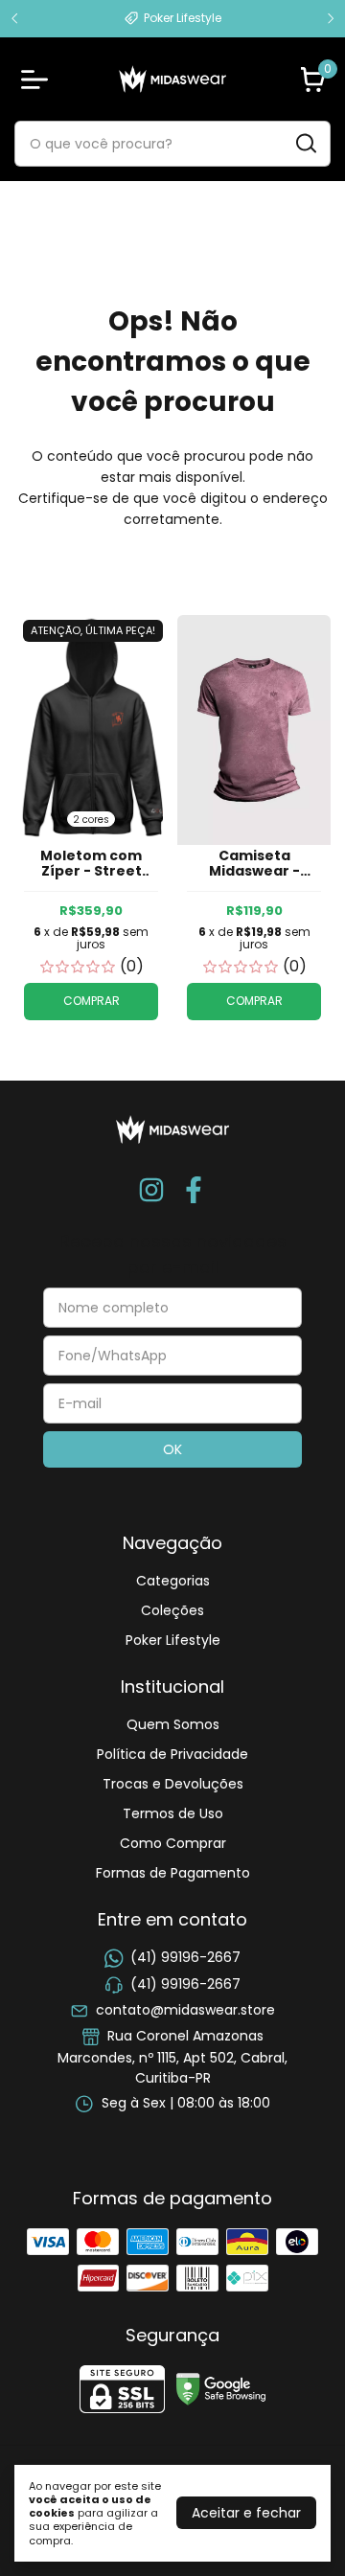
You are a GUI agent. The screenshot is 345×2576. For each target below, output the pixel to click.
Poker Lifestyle (173, 1640)
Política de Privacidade (172, 1754)
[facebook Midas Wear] (194, 1191)
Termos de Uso (173, 1813)
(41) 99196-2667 (185, 1957)
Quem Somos (173, 1724)
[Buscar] (305, 143)
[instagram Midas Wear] (151, 1191)
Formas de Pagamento (173, 1873)
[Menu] (38, 80)
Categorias (173, 1581)
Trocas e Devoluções (173, 1784)
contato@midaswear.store (185, 2010)
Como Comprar (173, 1843)
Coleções (172, 1610)
